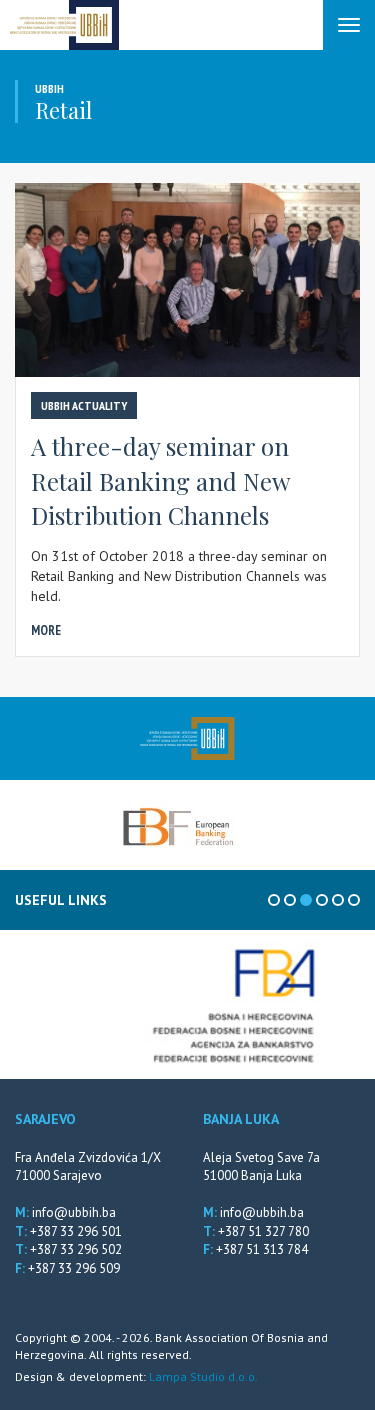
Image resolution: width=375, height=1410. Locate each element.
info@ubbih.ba (74, 1212)
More (46, 630)
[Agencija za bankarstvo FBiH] (187, 1004)
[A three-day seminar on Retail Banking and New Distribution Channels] (187, 280)
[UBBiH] (187, 738)
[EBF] (178, 825)
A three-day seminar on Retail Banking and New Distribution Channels (160, 480)
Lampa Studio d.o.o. (203, 1376)
